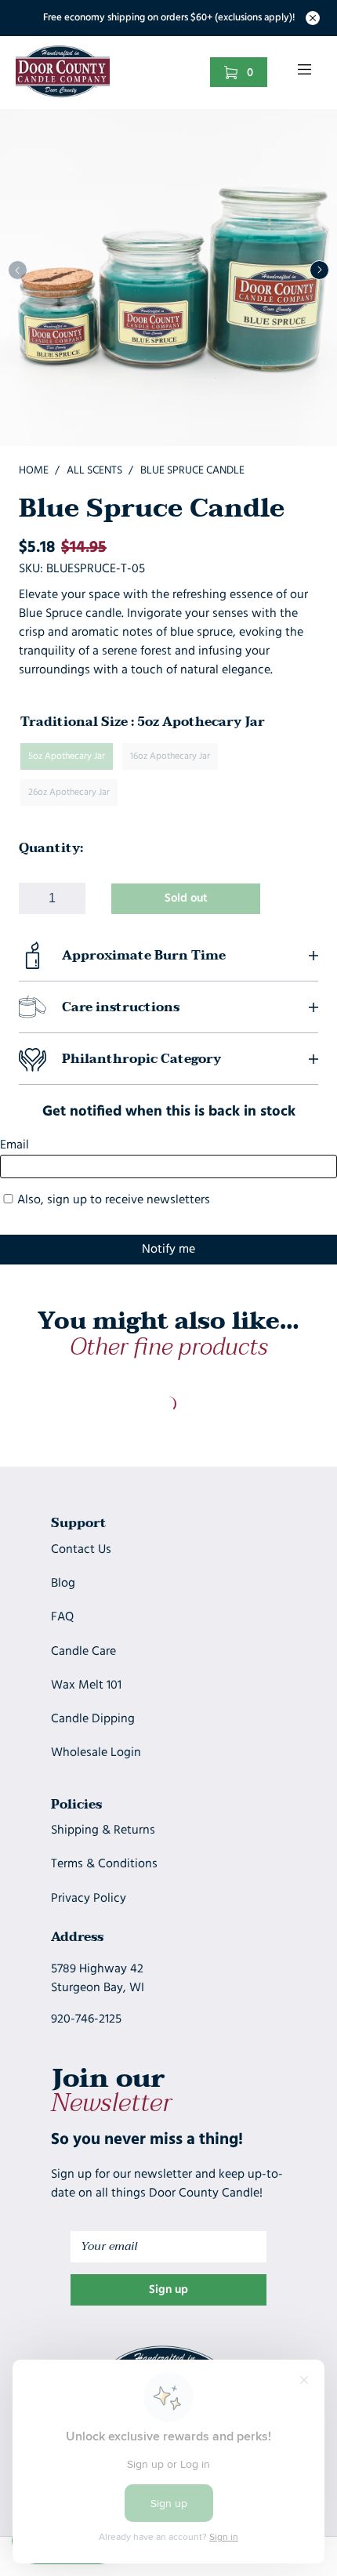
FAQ (62, 1617)
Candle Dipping (93, 1719)
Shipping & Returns (103, 1830)
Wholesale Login (96, 1753)
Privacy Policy (89, 1899)
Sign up (168, 2290)
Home (34, 471)
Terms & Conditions (104, 1864)
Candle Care (83, 1652)
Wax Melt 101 (86, 1685)
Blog (63, 1584)
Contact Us (81, 1550)
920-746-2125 (86, 2019)
